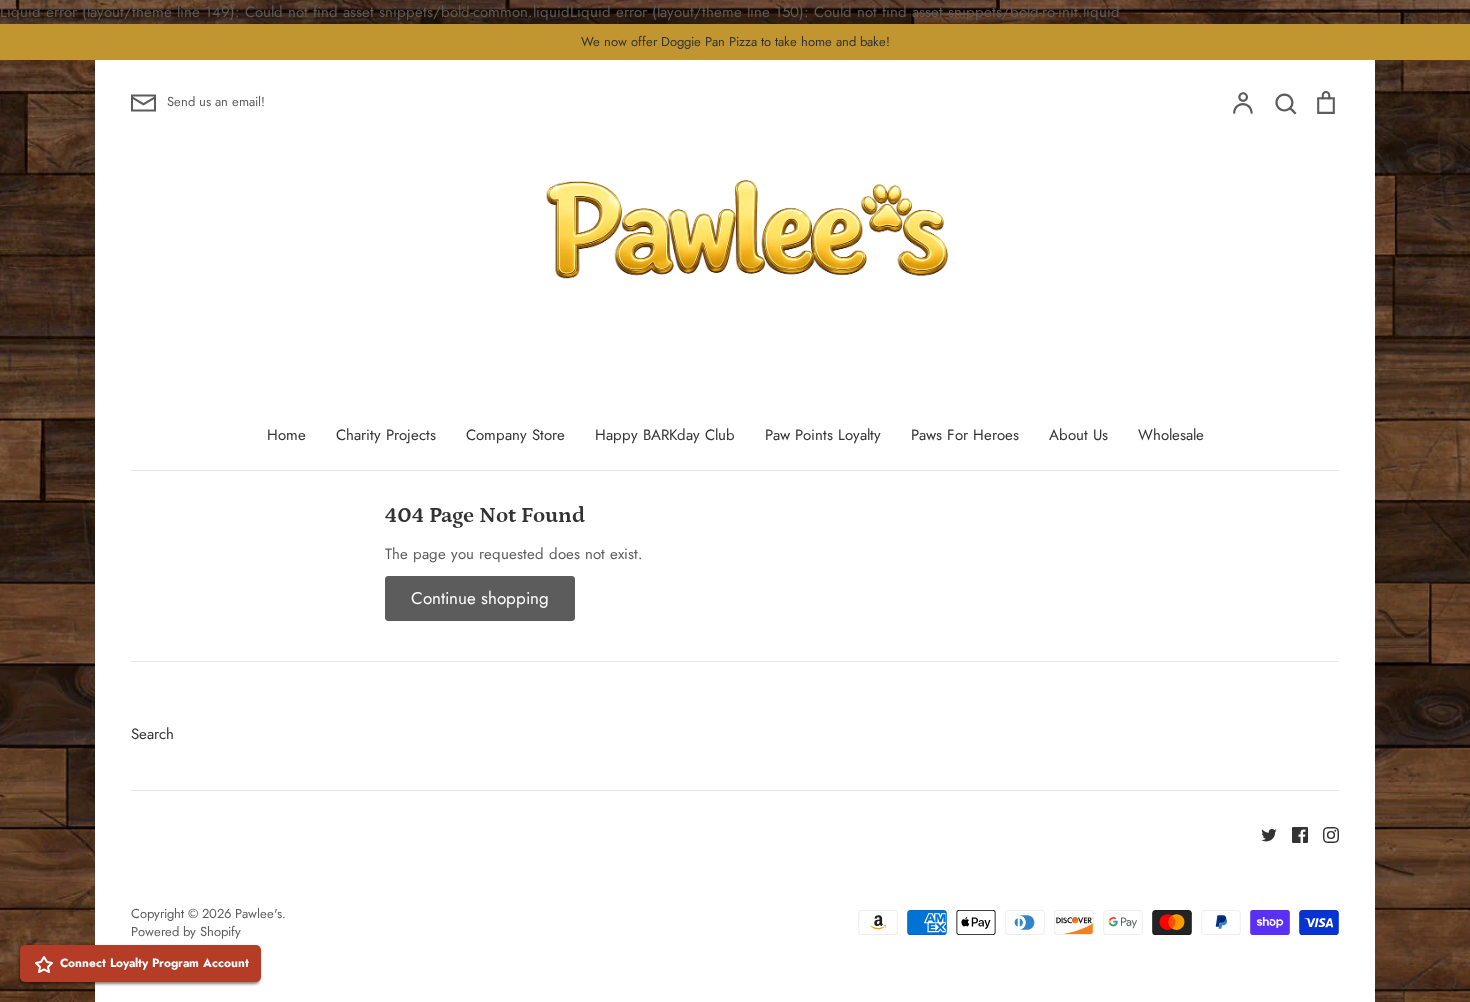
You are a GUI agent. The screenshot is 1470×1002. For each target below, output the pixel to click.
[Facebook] (1292, 833)
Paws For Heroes (965, 435)
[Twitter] (1261, 833)
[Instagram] (1323, 833)
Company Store (515, 435)
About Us (1078, 435)
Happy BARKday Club (665, 435)
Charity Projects (386, 435)
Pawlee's (258, 913)
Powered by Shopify (186, 931)
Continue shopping (480, 598)
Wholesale (1171, 435)
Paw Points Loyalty (823, 435)
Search (152, 734)
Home (286, 435)
